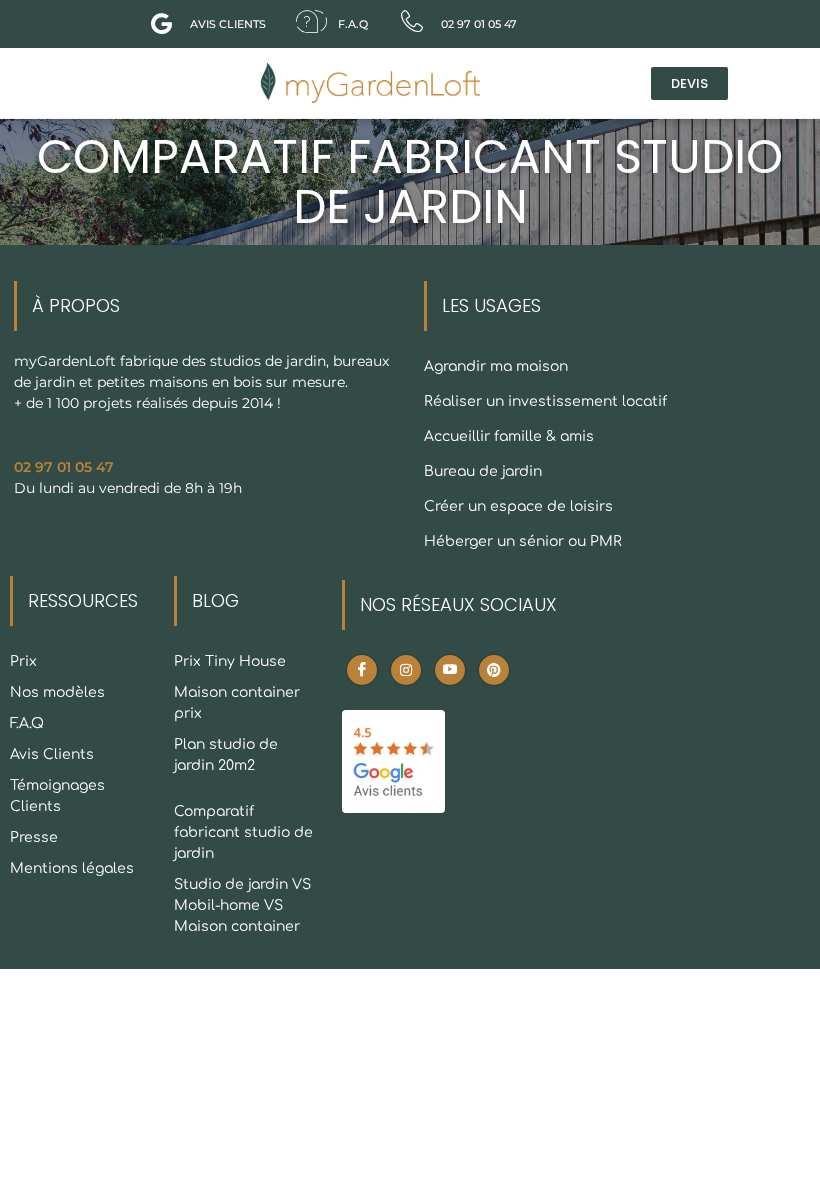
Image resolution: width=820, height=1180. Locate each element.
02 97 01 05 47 (64, 467)
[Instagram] (406, 670)
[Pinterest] (494, 670)
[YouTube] (450, 670)
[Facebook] (362, 670)
